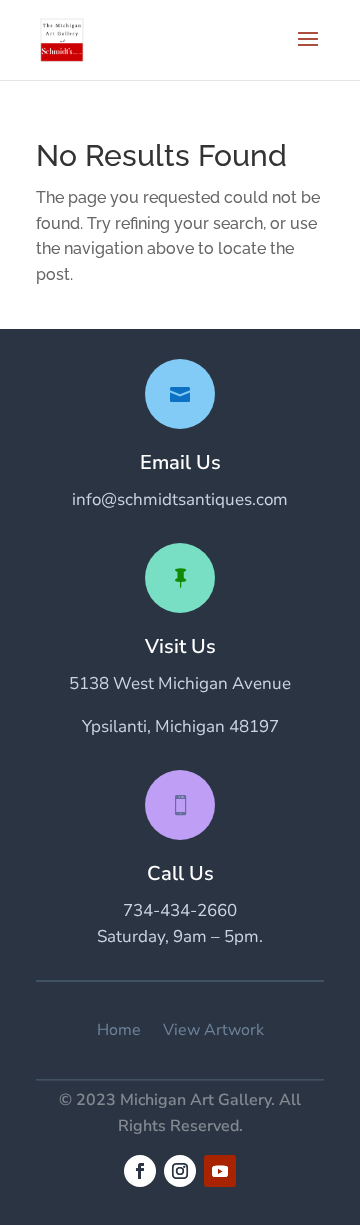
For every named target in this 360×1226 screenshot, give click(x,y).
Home (119, 1030)
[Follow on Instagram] (180, 1171)
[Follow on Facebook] (140, 1171)
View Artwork (213, 1030)
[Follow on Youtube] (220, 1171)
